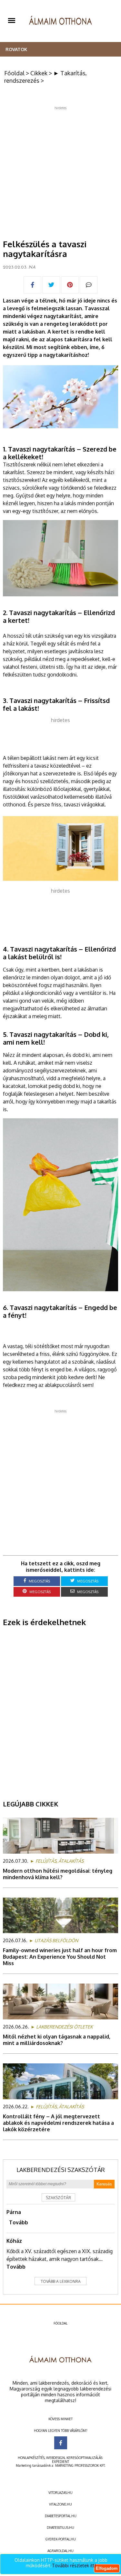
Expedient (60, 2462)
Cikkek (39, 73)
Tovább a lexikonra (61, 2281)
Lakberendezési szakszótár (61, 2170)
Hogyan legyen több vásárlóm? (60, 2431)
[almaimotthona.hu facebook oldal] (61, 2443)
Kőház (14, 2241)
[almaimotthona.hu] (60, 21)
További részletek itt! (74, 2565)
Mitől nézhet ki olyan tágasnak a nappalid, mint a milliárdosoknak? (57, 2040)
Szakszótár (58, 2198)
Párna (14, 2212)
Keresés (104, 2184)
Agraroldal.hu (60, 2551)
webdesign (55, 2458)
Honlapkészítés (31, 2458)
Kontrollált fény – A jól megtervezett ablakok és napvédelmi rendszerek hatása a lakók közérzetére (58, 2123)
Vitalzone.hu (60, 2504)
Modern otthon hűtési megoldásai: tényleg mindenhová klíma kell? (58, 1874)
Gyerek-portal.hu (61, 2539)
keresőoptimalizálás (84, 2458)
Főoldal (14, 73)
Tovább (19, 2222)
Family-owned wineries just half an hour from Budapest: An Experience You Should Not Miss (60, 1957)
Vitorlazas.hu (60, 2493)
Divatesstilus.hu (60, 2528)
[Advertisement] (60, 170)
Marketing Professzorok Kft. (80, 2465)
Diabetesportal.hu (61, 2516)
